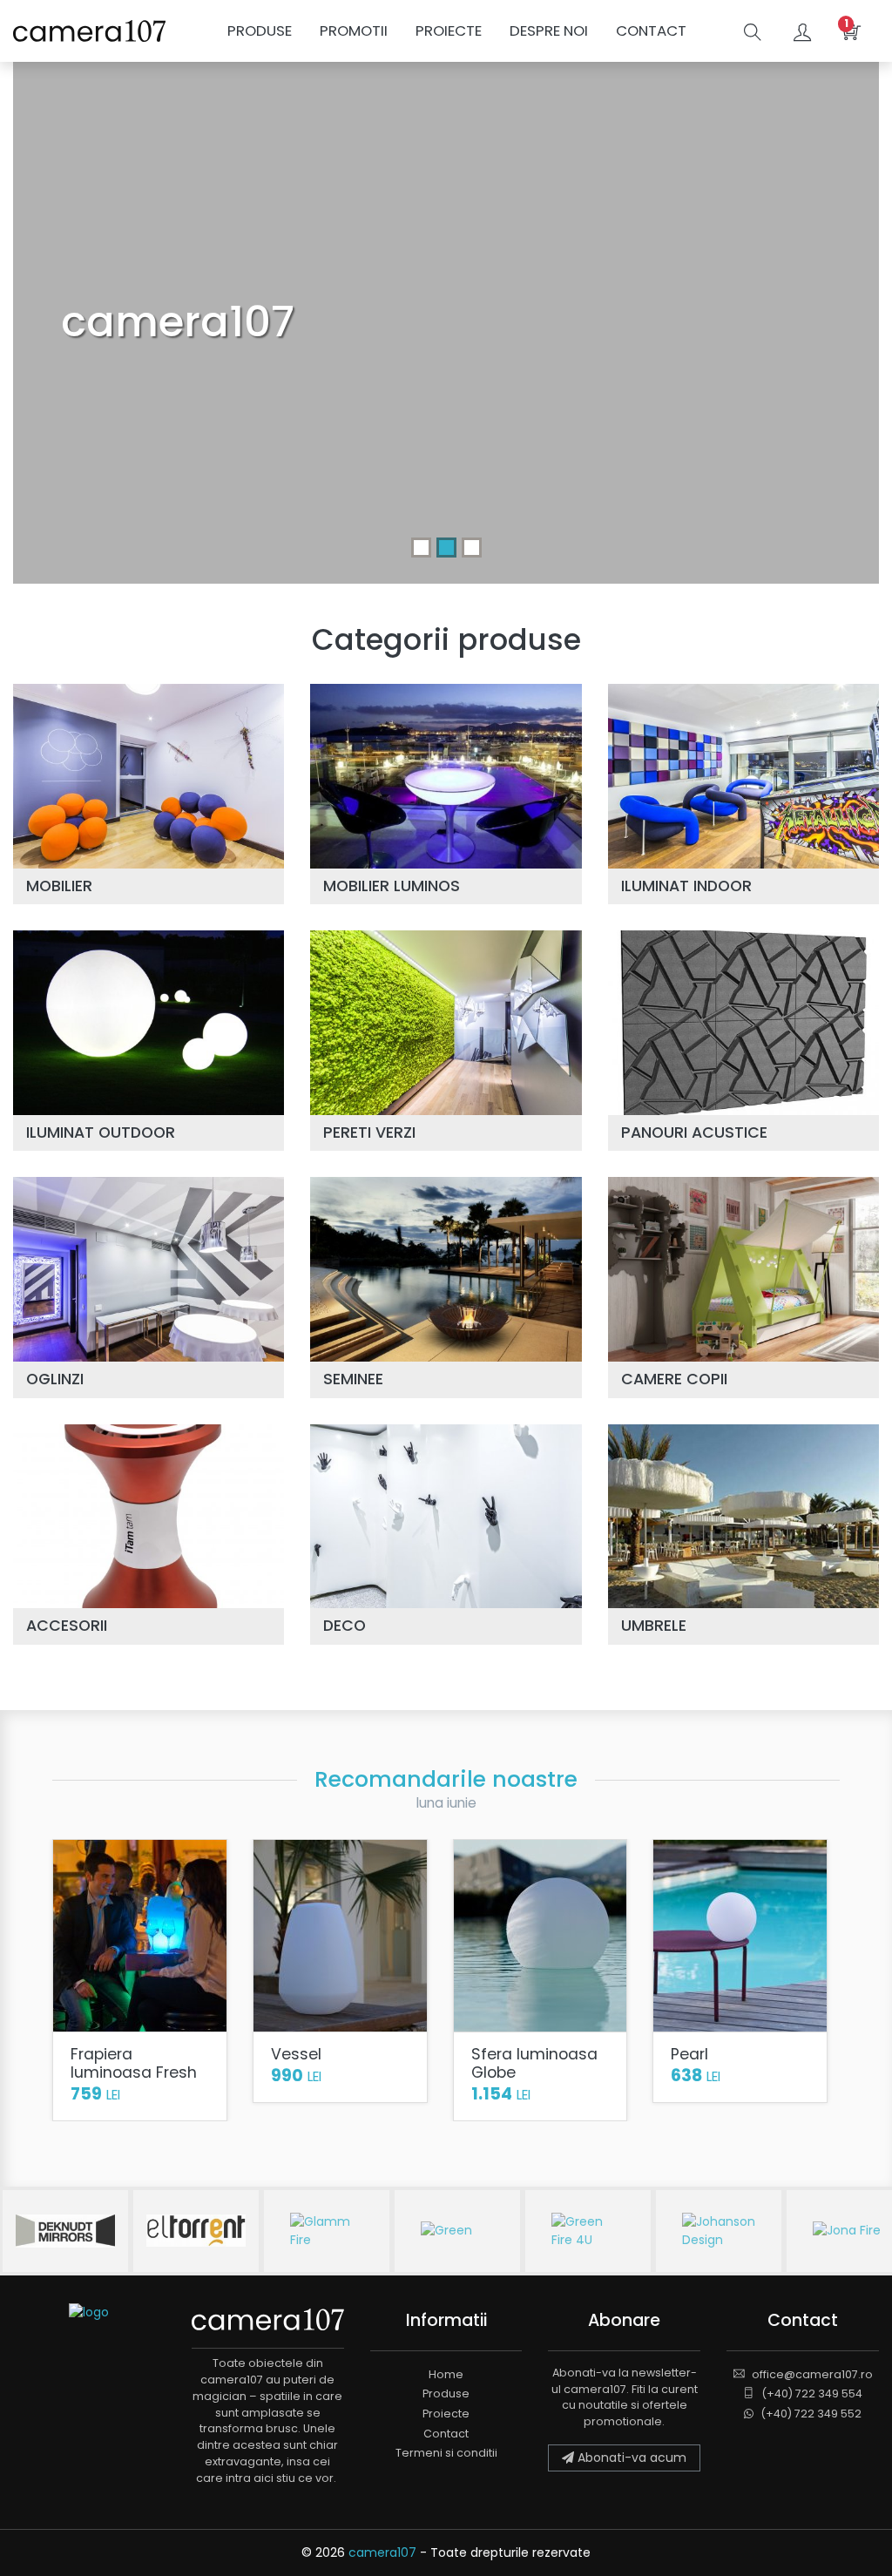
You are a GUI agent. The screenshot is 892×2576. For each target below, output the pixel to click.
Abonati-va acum (630, 2458)
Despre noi (549, 30)
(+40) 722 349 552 (810, 2414)
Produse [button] (260, 30)
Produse (446, 2393)
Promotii (354, 30)
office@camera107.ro (811, 2374)
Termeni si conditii (446, 2453)
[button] (804, 31)
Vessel (296, 2055)
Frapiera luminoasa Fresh (134, 2064)
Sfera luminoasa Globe (534, 2064)
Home (446, 2374)
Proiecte (449, 30)
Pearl (689, 2055)
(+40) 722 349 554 (811, 2393)
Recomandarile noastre (446, 1779)
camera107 (382, 2552)
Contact (651, 30)
